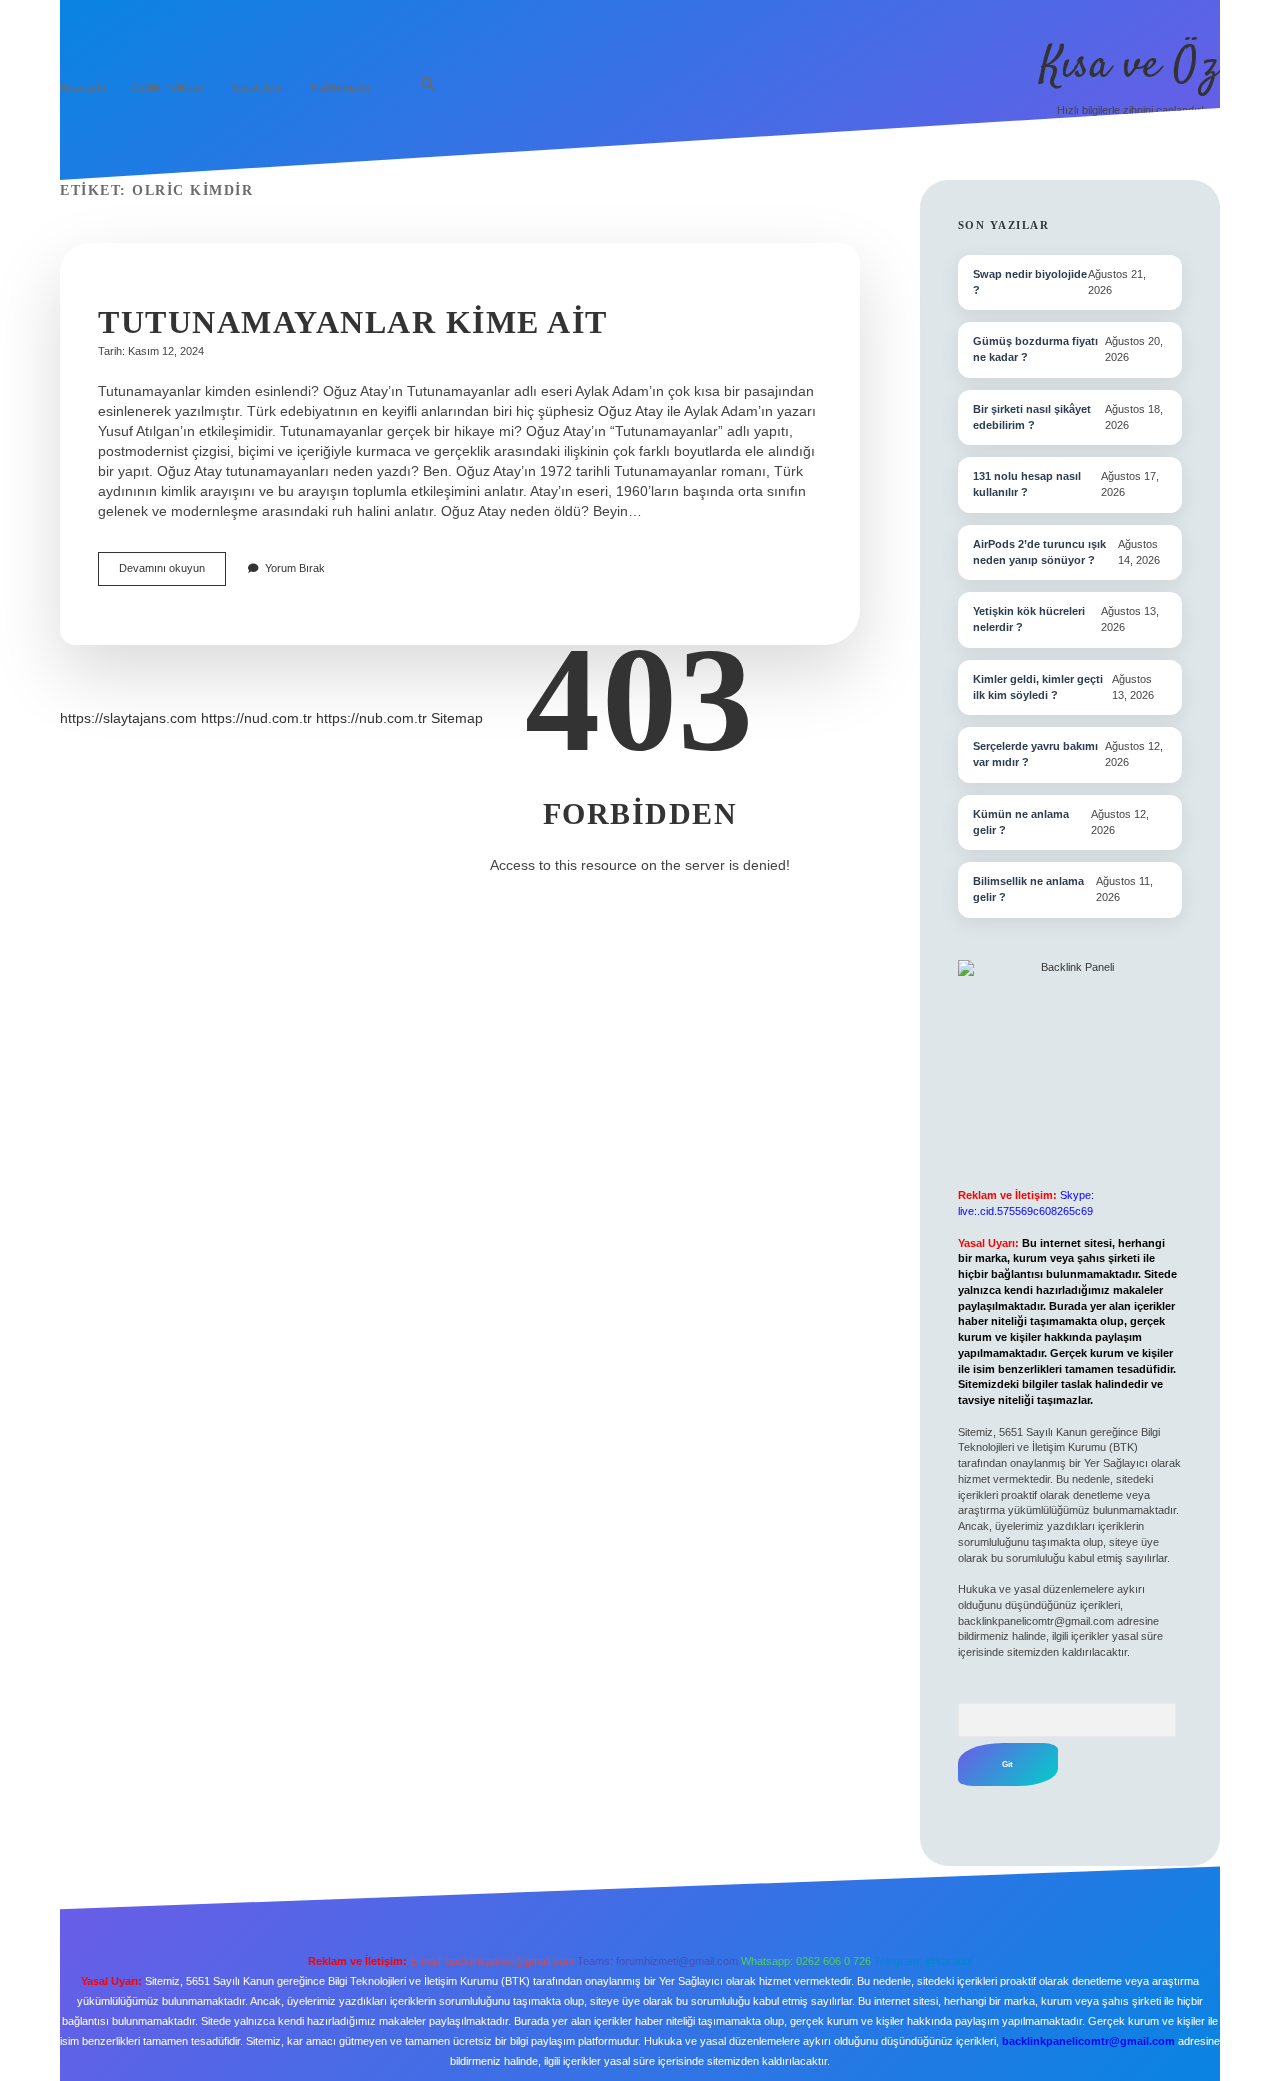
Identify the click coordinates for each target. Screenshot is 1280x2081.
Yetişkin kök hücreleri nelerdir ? (1029, 619)
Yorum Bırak (295, 568)
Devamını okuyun (172, 573)
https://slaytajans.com (128, 718)
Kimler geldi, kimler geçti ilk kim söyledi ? (1038, 687)
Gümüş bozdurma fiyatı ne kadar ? (1035, 349)
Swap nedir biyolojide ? (1030, 282)
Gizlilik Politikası (168, 87)
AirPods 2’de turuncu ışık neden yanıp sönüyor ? (1039, 552)
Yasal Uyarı (259, 87)
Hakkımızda (340, 87)
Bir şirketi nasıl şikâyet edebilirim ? (1032, 417)
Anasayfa (83, 87)
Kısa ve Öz (1130, 66)
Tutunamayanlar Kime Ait (353, 322)
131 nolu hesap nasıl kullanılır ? (1027, 484)
